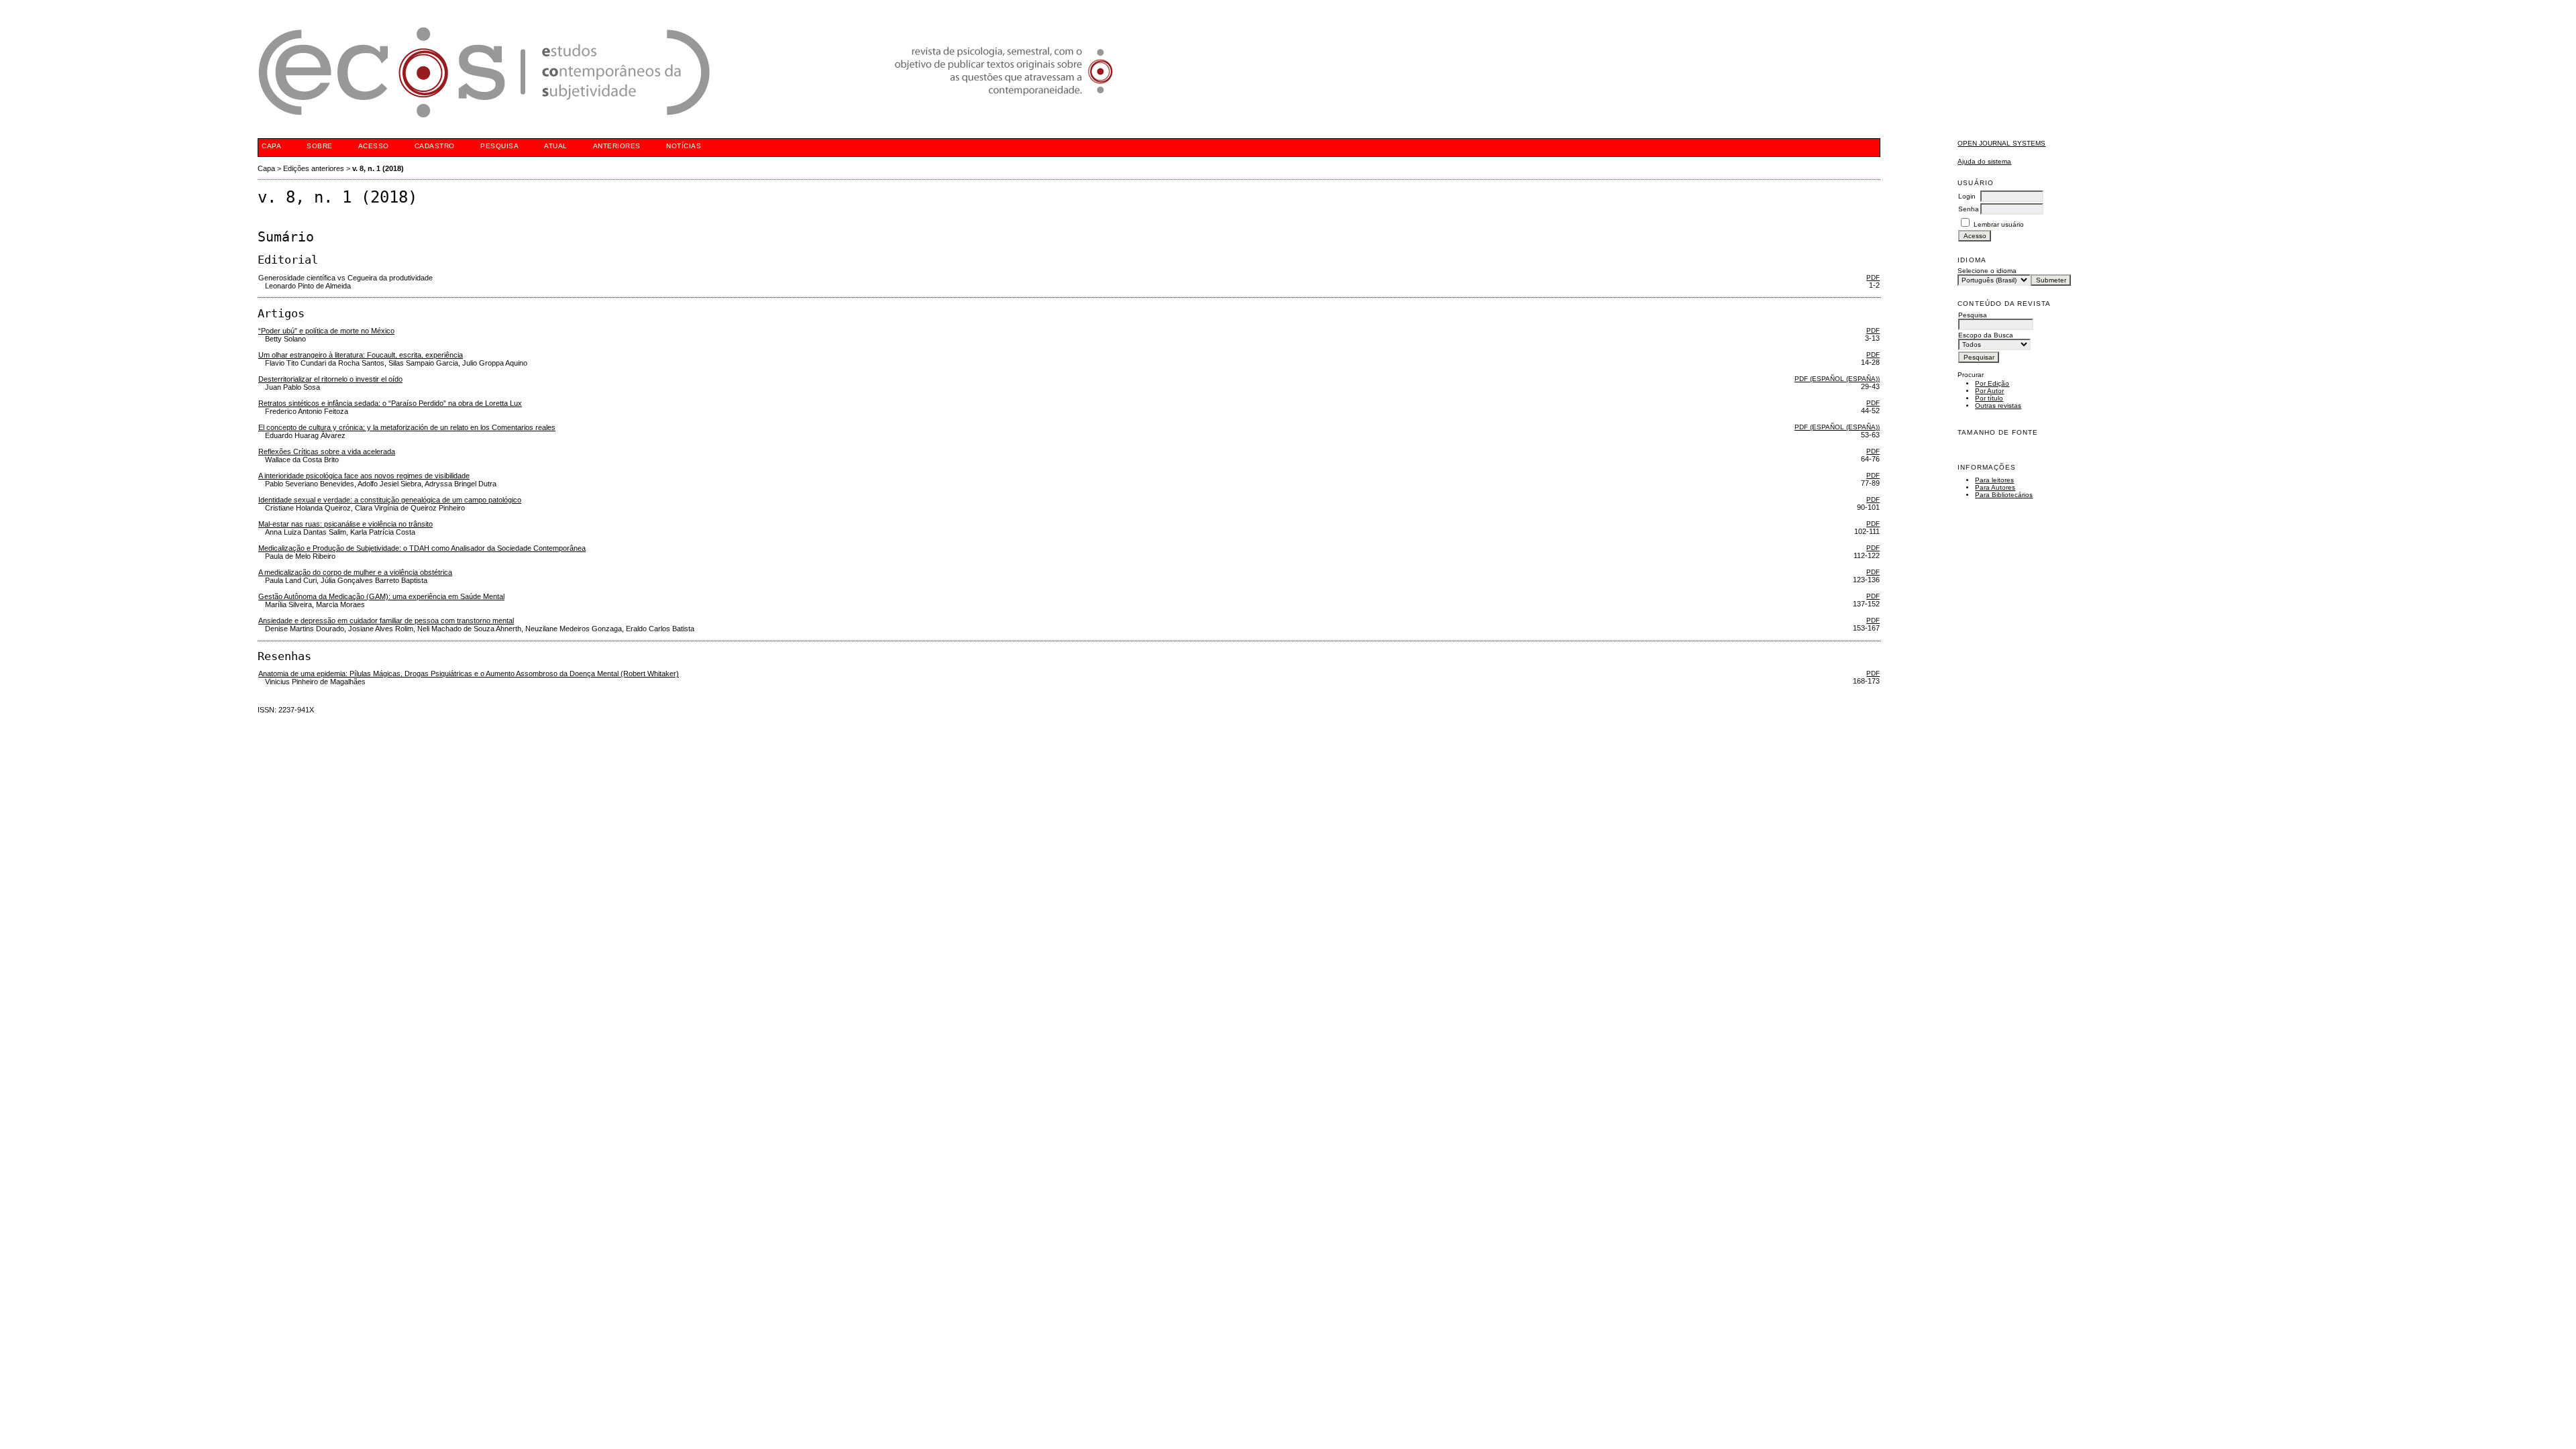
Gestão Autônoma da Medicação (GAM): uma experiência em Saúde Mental (381, 596)
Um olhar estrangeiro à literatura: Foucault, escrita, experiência (361, 355)
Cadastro (435, 146)
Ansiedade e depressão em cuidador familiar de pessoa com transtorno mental (386, 621)
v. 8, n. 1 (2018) (378, 168)
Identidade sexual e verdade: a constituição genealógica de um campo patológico (390, 500)
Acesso (374, 146)
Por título (1989, 398)
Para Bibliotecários (2004, 495)
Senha (1969, 209)
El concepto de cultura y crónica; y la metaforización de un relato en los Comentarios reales (407, 427)
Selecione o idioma (1987, 271)
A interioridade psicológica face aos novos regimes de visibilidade (364, 476)
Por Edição (1992, 383)
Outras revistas (1998, 406)
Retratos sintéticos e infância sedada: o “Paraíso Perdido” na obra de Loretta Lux (390, 403)
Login (1967, 196)
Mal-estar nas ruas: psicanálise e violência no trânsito (345, 524)
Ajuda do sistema (1984, 161)
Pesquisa (499, 146)
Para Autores (1995, 487)
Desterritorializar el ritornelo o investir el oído (330, 379)
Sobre (320, 146)
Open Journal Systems (2001, 143)
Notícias (684, 146)
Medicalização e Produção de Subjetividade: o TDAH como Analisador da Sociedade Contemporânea (422, 548)
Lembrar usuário (1999, 224)
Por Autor (1989, 391)
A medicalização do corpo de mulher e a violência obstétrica (355, 572)
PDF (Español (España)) (1837, 379)
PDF (1873, 277)
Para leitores (1994, 480)
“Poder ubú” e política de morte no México (326, 331)
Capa (271, 146)
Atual (556, 146)
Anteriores (617, 146)
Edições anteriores (314, 168)
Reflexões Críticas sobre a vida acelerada (327, 451)
